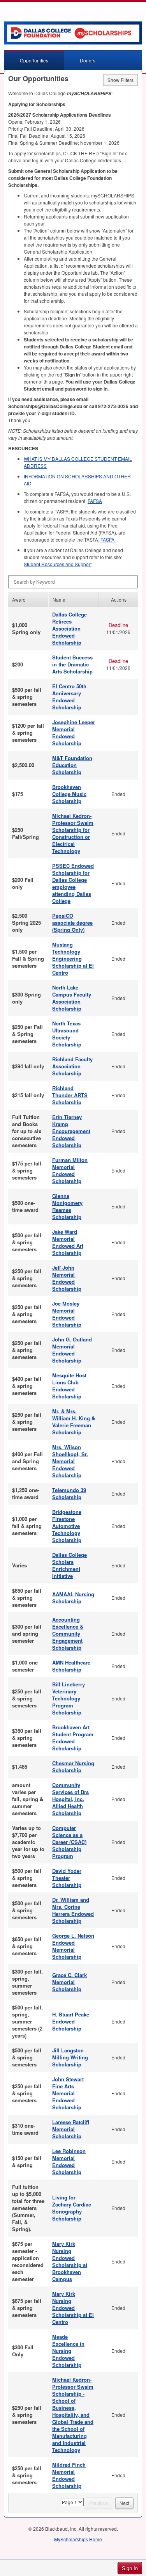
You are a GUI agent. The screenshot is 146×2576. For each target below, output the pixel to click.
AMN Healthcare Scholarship (71, 1666)
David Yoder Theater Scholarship (67, 1878)
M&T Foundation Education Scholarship (72, 765)
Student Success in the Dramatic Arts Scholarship (72, 664)
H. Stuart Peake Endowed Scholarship (71, 2021)
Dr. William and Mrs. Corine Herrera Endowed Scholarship (73, 1910)
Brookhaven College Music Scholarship (69, 794)
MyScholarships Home (78, 2539)
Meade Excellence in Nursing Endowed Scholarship (68, 2351)
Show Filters (120, 80)
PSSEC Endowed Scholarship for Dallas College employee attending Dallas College (73, 883)
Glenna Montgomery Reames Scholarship (67, 1206)
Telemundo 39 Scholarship (69, 1493)
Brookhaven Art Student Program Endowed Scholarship (73, 1738)
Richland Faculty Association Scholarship (72, 1066)
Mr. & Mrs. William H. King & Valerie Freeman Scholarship (74, 1422)
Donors (88, 60)
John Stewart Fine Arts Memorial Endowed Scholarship (68, 2093)
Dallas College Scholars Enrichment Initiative (69, 1565)
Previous (99, 2503)
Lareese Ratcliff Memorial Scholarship (71, 2129)
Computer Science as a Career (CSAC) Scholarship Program (69, 1842)
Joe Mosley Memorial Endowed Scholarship (67, 1314)
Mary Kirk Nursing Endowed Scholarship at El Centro (73, 2308)
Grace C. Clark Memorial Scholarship (69, 1982)
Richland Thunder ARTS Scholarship (70, 1095)
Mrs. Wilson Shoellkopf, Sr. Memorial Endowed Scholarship (70, 1461)
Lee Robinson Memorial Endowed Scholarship (69, 2161)
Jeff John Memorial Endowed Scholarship (67, 1278)
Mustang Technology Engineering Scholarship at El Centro (73, 958)
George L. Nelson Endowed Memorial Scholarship (73, 1946)
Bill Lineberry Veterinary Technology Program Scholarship (69, 1698)
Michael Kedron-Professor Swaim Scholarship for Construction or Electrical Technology (73, 833)
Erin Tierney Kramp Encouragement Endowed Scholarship (71, 1131)
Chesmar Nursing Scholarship (73, 1767)
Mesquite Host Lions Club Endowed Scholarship (69, 1386)
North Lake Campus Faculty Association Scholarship (72, 998)
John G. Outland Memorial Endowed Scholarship (72, 1350)
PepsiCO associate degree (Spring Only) (72, 923)
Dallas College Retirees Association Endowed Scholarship (69, 628)
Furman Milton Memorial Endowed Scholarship (70, 1170)
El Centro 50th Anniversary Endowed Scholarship (69, 697)
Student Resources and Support (58, 564)
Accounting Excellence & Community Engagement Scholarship (68, 1634)
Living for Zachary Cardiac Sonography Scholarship (72, 2208)
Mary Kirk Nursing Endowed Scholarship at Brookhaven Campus (70, 2261)
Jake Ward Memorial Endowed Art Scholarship (68, 1242)
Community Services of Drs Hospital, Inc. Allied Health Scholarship (70, 1799)
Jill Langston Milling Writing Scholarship (70, 2057)
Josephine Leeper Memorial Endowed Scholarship (74, 733)
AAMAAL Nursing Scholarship (73, 1598)
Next (124, 2503)
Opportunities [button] (34, 60)
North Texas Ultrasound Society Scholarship (67, 1034)
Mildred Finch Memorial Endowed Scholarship (69, 2475)
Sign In (130, 2568)
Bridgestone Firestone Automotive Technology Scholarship (67, 1526)
